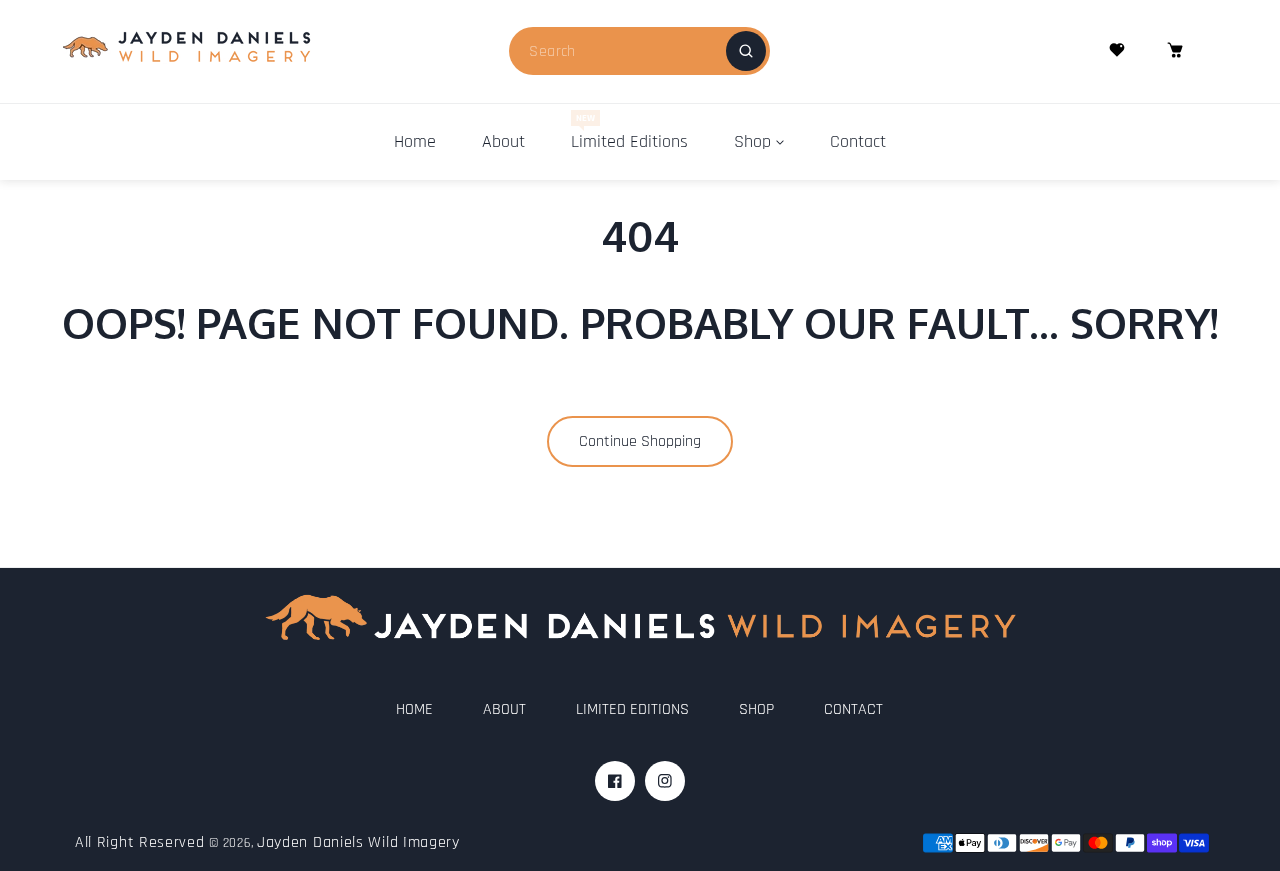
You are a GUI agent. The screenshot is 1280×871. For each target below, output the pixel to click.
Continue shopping (640, 441)
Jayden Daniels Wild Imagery (358, 842)
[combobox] (639, 51)
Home (414, 709)
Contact (853, 709)
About (504, 709)
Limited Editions (632, 709)
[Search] (746, 51)
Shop (756, 709)
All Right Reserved (140, 842)
